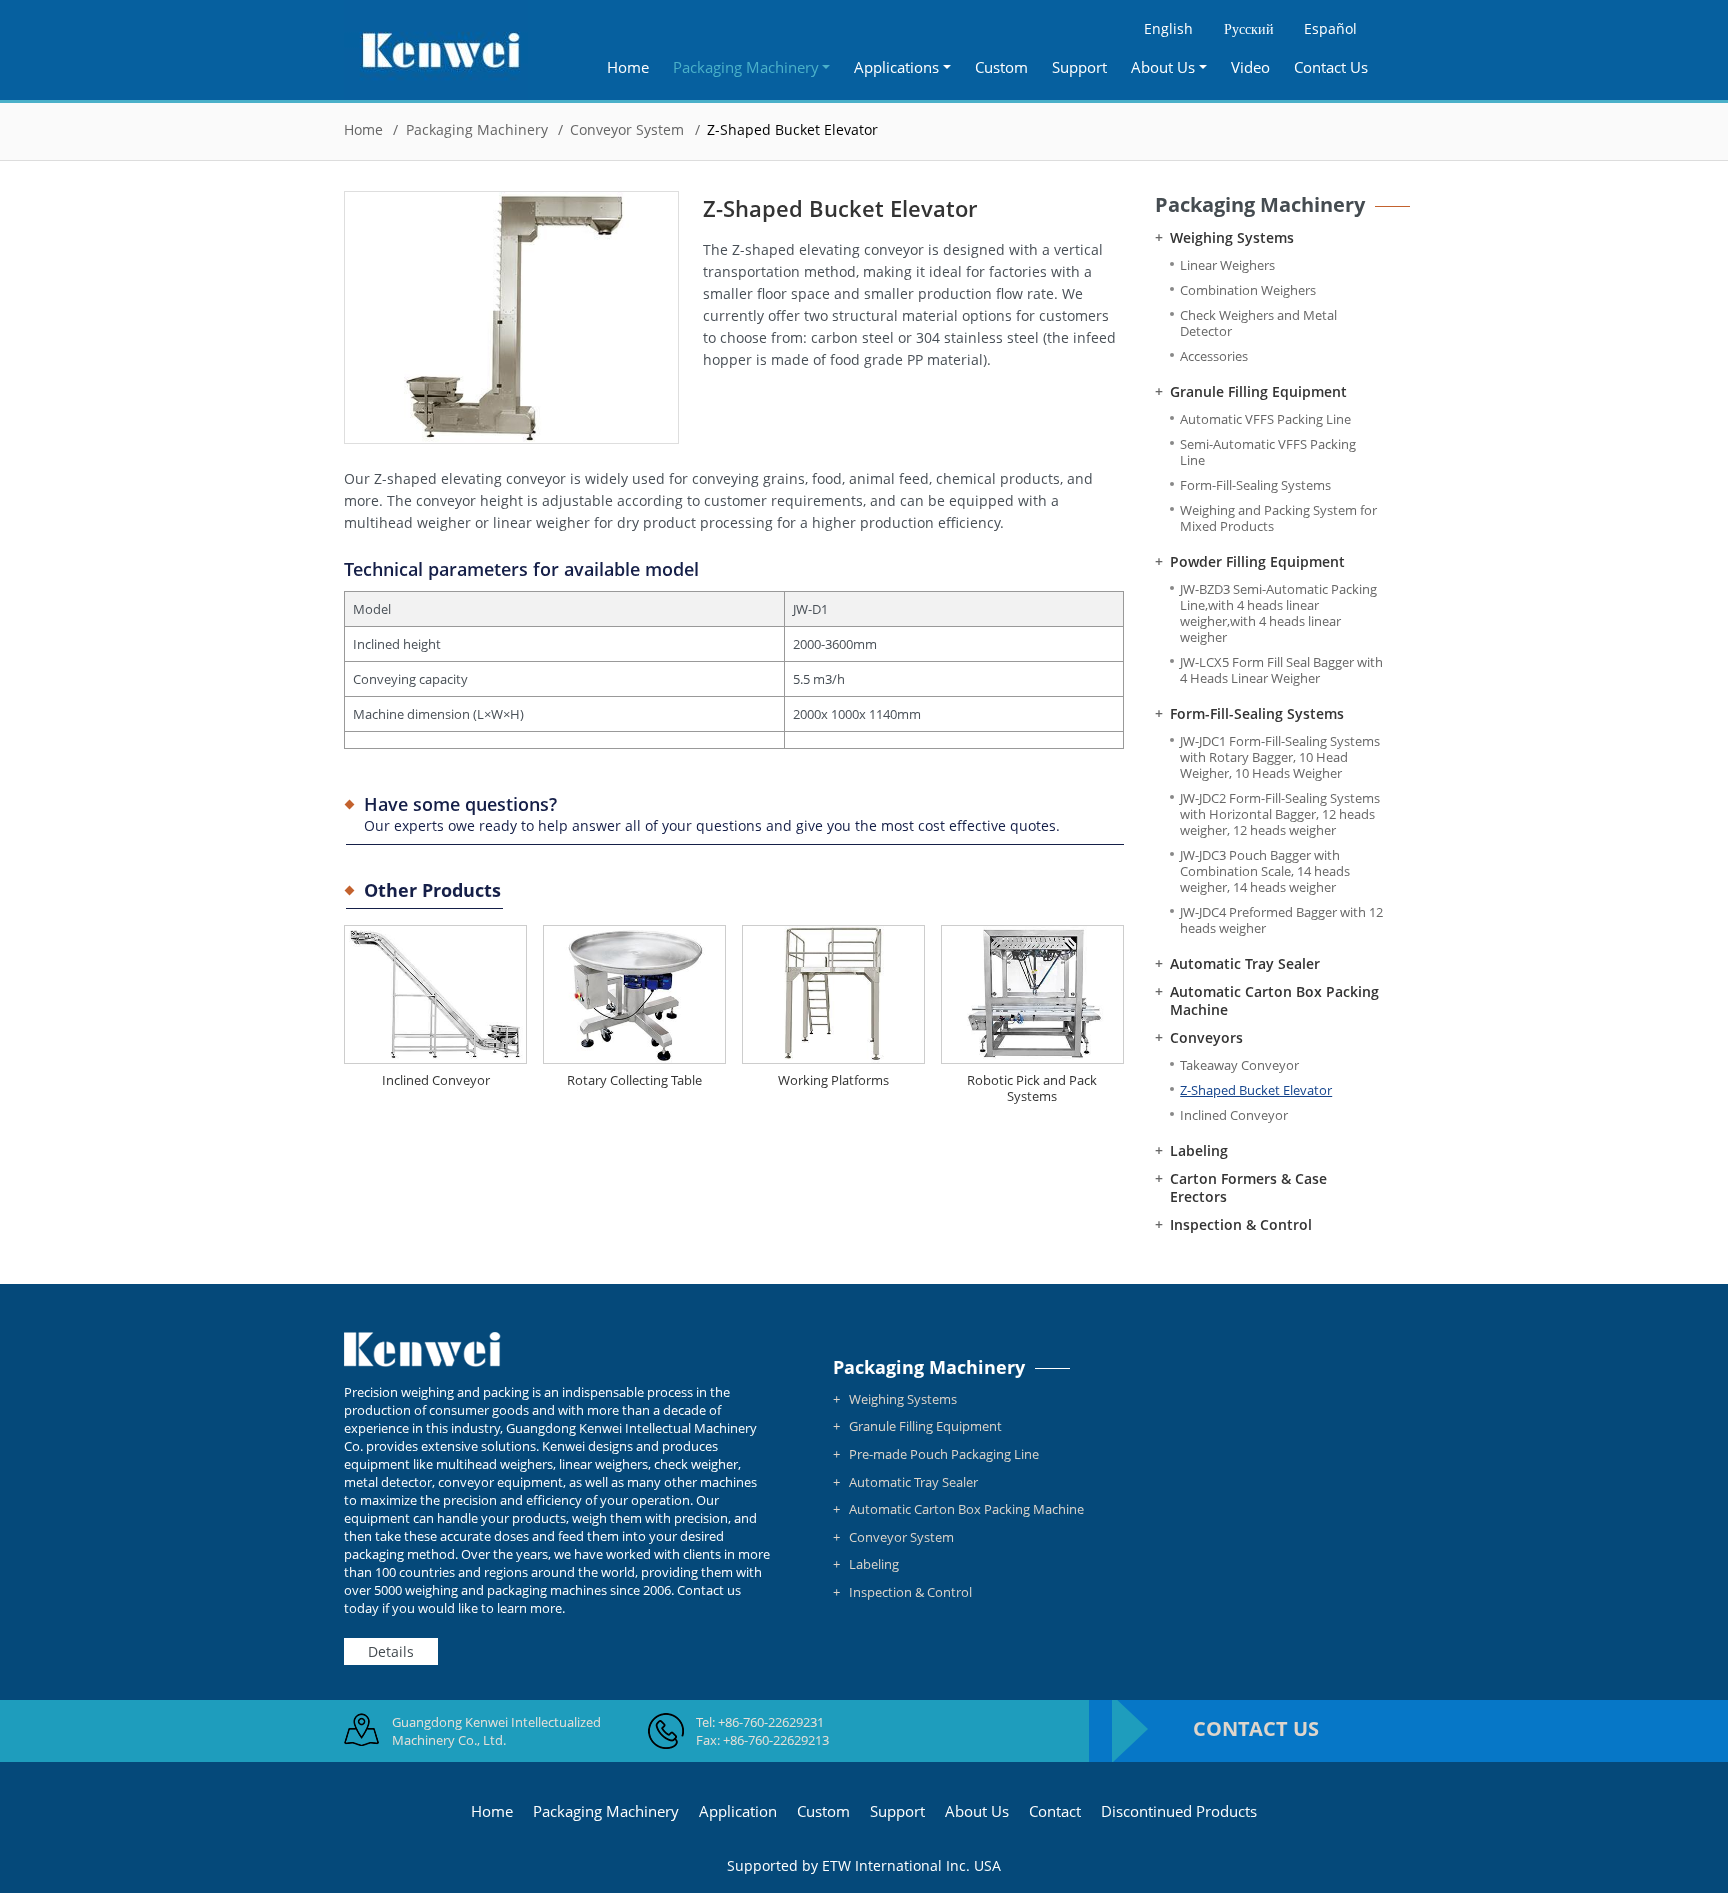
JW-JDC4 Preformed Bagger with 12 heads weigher (1281, 920)
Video (1250, 67)
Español (1330, 28)
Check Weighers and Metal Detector (1258, 323)
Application (738, 1811)
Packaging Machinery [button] (746, 67)
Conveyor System (627, 129)
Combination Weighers (1248, 290)
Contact (1055, 1811)
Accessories (1214, 356)
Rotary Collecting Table (634, 1080)
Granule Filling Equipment (1258, 392)
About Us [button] (1163, 67)
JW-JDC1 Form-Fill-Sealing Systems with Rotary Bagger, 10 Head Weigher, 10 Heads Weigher (1280, 757)
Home (628, 67)
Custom (1001, 67)
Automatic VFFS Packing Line (1265, 419)
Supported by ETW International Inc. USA (864, 1865)
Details (391, 1651)
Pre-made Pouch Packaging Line (944, 1454)
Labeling (1199, 1151)
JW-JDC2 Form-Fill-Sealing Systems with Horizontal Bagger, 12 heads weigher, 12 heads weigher (1280, 814)
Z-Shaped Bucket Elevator (1256, 1090)
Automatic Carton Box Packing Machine (1274, 1001)
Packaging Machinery (477, 129)
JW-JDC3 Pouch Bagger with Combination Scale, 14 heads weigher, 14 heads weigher (1265, 871)
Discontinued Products (1179, 1811)
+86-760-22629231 (771, 1722)
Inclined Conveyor (436, 1080)
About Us (977, 1811)
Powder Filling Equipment (1257, 562)
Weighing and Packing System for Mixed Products (1278, 518)
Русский (1249, 28)
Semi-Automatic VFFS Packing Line (1268, 452)
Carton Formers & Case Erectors (1248, 1188)
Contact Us (1331, 67)
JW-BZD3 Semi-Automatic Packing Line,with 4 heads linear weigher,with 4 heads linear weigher (1278, 613)
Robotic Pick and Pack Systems (1032, 1088)
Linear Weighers (1227, 265)
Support (1079, 67)
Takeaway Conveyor (1239, 1065)
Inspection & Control (1241, 1225)
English (1168, 28)
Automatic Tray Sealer (1245, 964)
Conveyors (1206, 1038)
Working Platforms (833, 1080)
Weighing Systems (1232, 238)
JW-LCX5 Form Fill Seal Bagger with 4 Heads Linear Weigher (1281, 670)
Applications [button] (896, 67)
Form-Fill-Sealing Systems (1255, 485)
